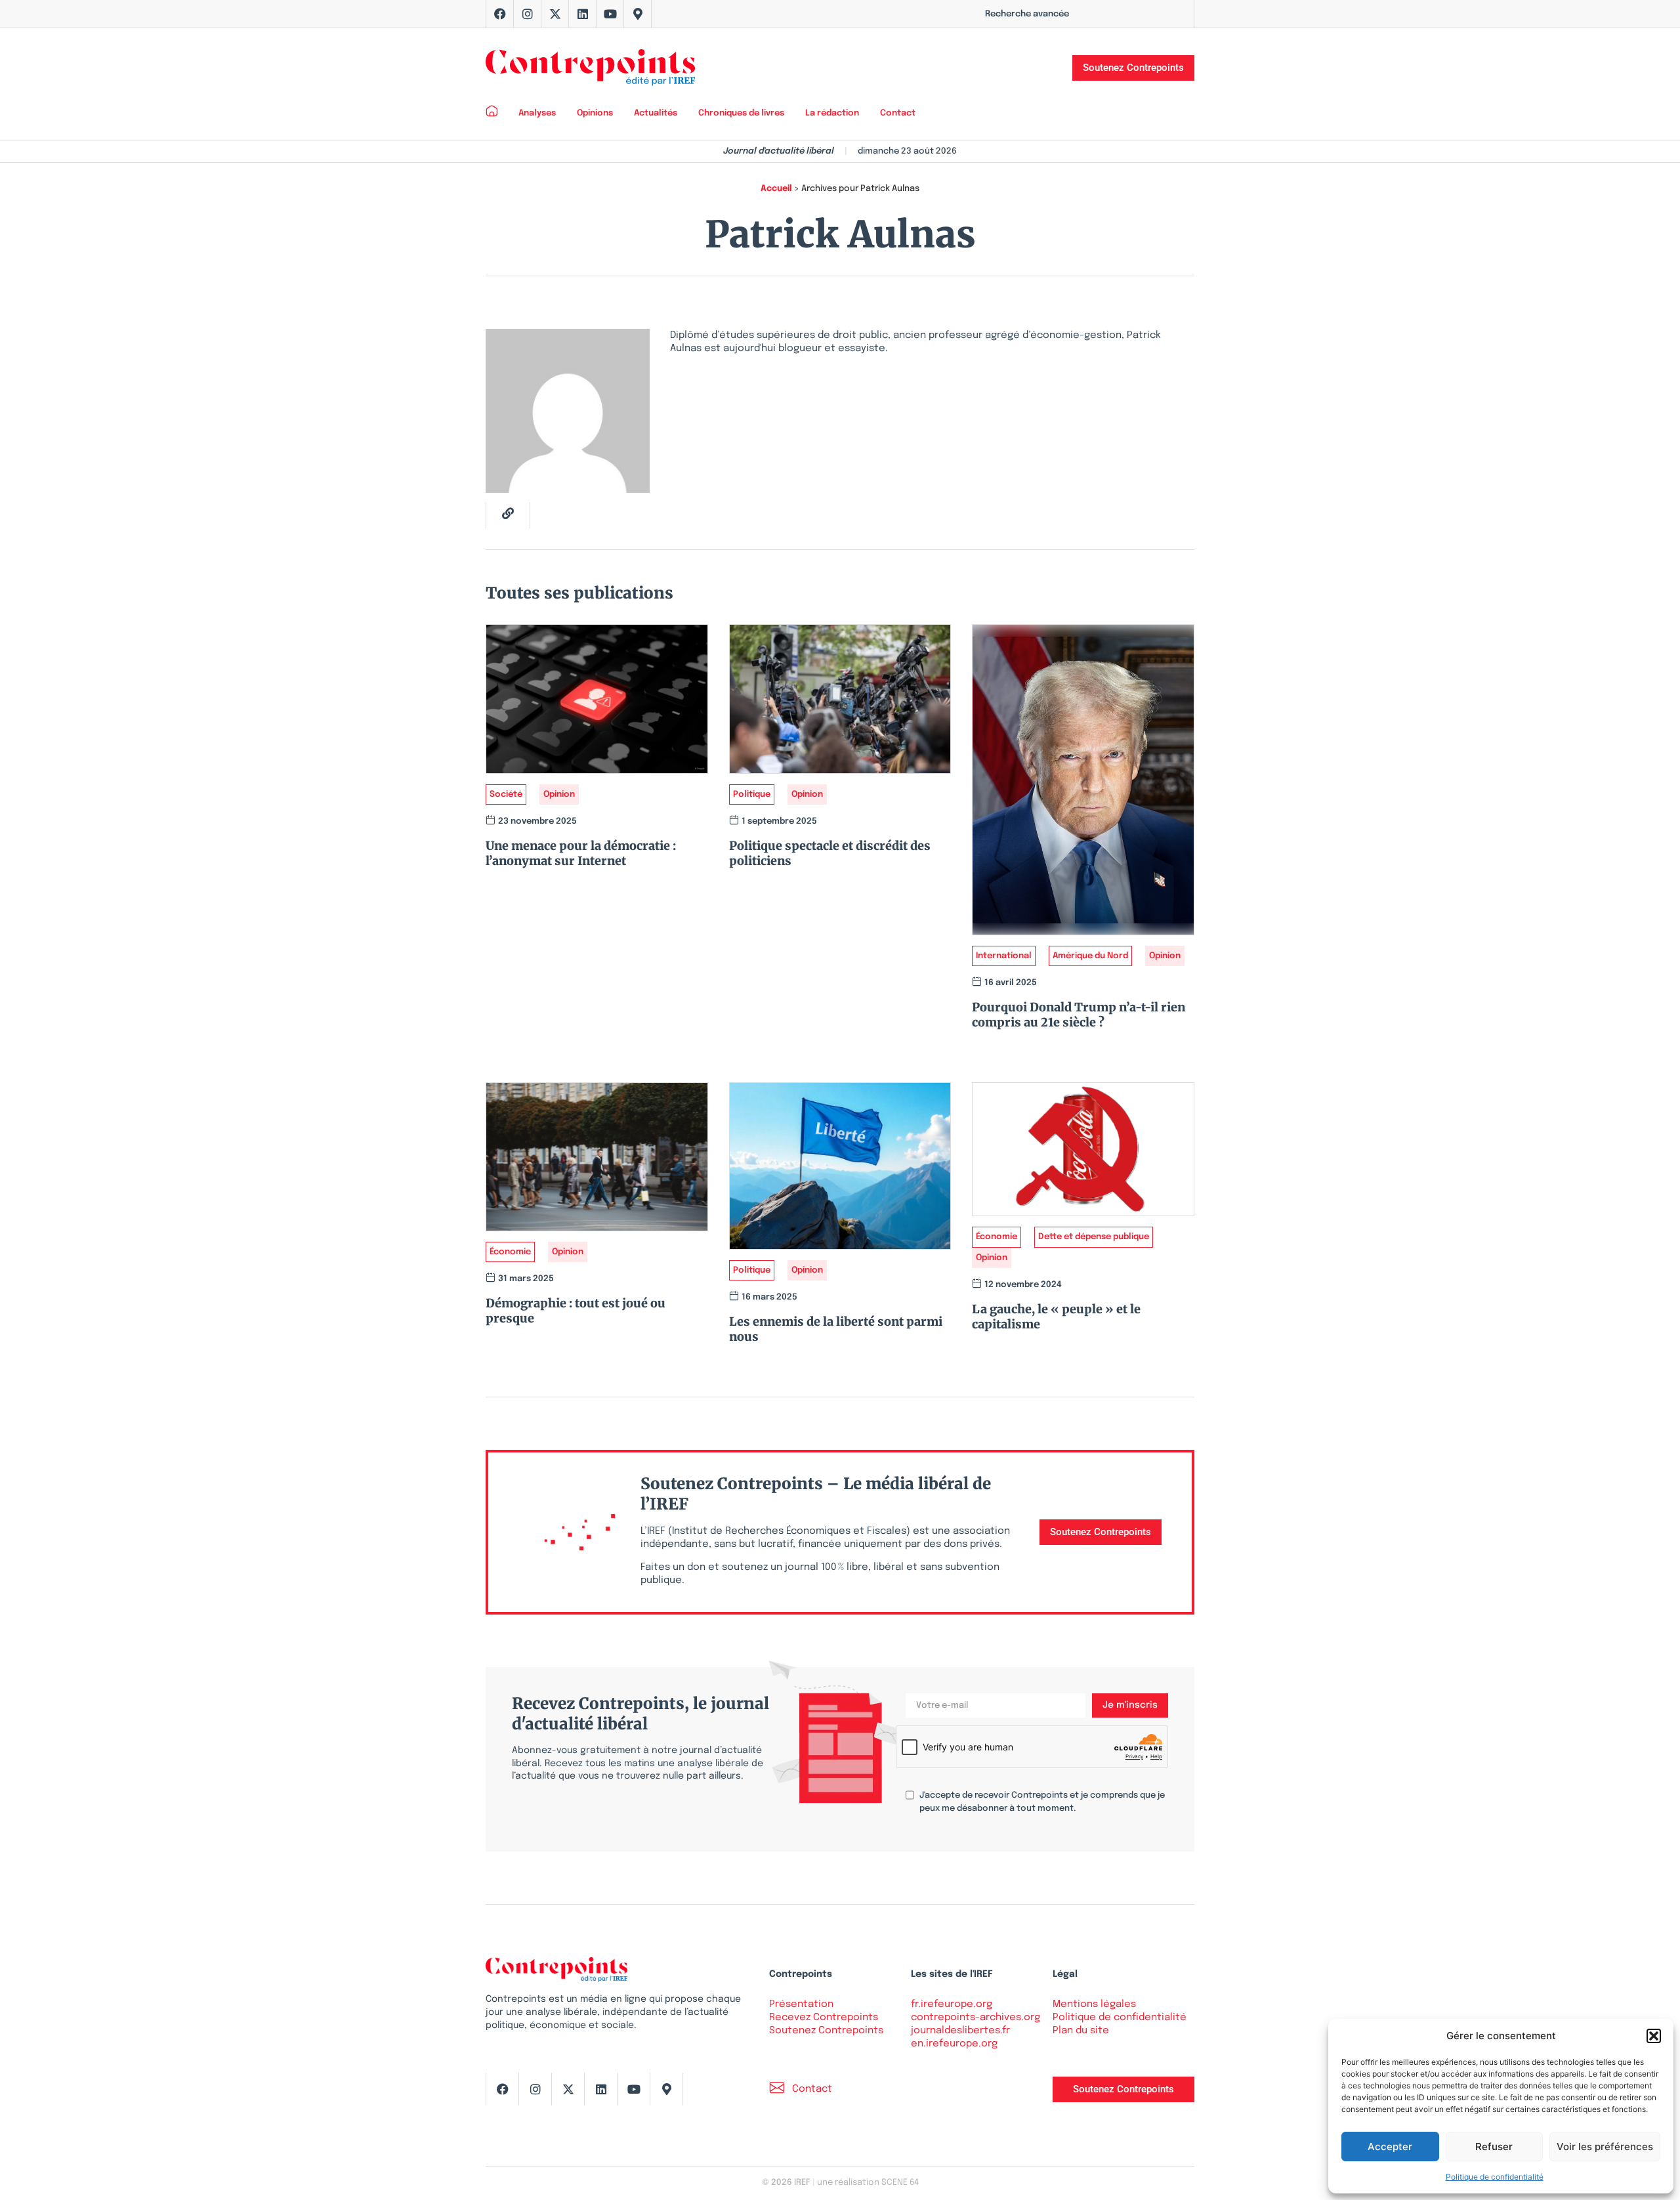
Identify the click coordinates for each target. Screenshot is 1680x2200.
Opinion (559, 794)
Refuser (1494, 2147)
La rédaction (832, 113)
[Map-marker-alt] (638, 14)
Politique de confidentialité (1495, 2177)
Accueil (776, 189)
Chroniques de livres (741, 113)
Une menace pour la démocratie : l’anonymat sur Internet (581, 853)
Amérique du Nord (1090, 956)
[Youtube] (610, 14)
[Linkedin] (583, 14)
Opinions (595, 113)
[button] (1654, 2036)
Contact (898, 113)
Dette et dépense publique (1094, 1237)
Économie (510, 1252)
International (1004, 956)
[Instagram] (528, 14)
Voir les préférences (1605, 2147)
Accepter (1390, 2147)
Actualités (656, 113)
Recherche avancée (1027, 14)
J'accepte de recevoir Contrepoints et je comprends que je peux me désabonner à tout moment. (1042, 1802)
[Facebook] (500, 14)
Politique (752, 794)
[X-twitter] (555, 14)
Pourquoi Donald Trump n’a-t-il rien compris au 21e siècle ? (1079, 1015)
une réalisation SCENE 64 (868, 2183)
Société (506, 794)
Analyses (537, 113)
